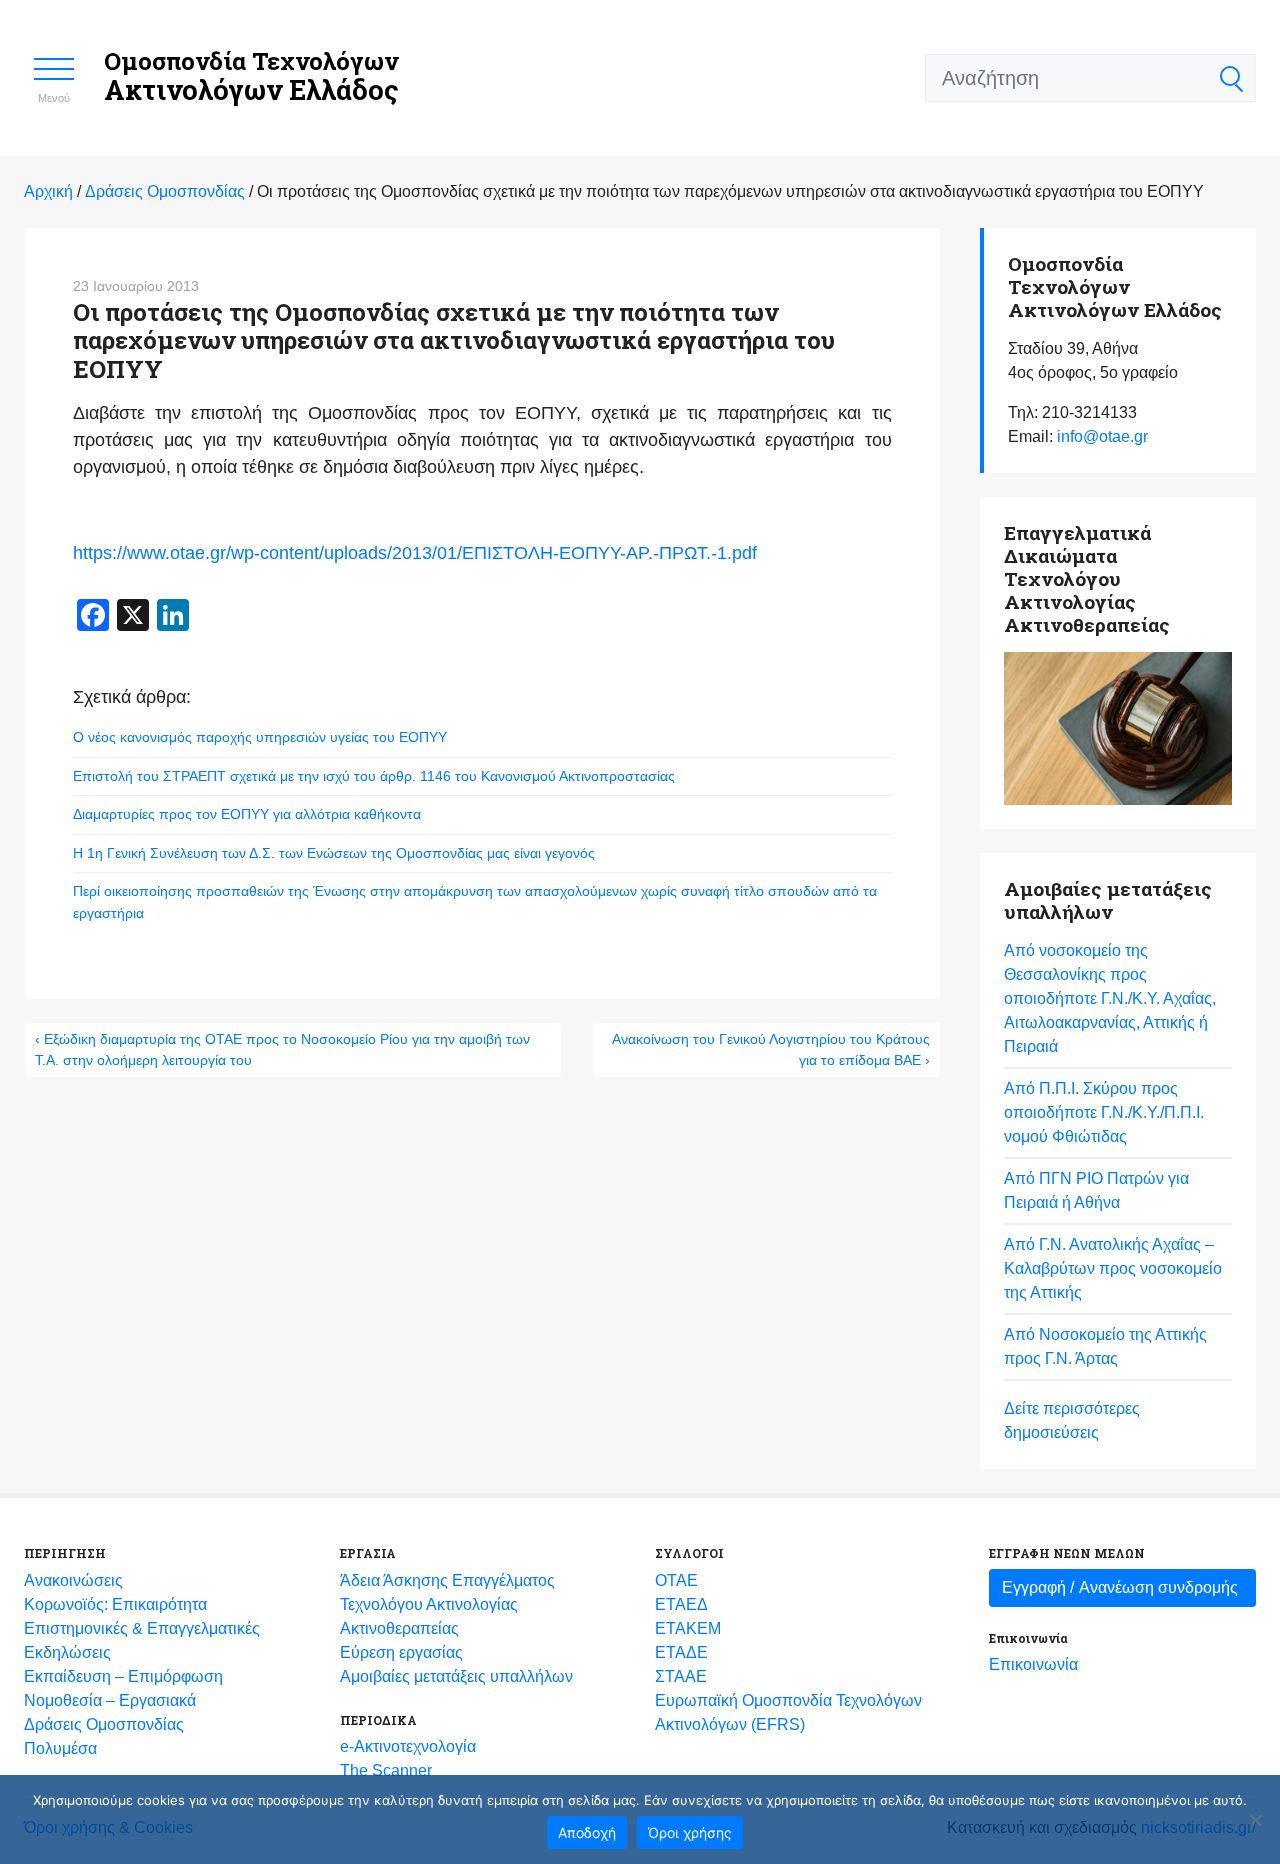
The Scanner (386, 1770)
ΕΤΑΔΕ (681, 1652)
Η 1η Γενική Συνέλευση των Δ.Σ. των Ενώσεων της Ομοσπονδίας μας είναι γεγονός (334, 853)
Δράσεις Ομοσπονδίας (104, 1724)
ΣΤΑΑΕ (681, 1676)
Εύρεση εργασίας (401, 1652)
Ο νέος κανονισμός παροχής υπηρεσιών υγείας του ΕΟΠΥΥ (260, 737)
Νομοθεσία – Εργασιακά (110, 1700)
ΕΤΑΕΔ (681, 1604)
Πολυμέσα (60, 1748)
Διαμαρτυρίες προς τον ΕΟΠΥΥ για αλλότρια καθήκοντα (247, 814)
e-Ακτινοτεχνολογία (408, 1746)
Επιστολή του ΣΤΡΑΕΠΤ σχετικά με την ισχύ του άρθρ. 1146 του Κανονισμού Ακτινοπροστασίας (374, 776)
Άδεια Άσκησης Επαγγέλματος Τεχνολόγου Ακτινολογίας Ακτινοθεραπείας (447, 1604)
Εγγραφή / (1120, 1587)
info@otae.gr (1102, 436)
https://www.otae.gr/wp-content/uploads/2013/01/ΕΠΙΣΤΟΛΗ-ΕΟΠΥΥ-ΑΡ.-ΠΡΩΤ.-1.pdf (415, 553)
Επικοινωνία (1033, 1664)
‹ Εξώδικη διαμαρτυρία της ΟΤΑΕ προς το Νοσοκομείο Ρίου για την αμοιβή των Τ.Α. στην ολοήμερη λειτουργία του (282, 1049)
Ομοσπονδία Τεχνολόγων (251, 76)
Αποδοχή (587, 1832)
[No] (1255, 1820)
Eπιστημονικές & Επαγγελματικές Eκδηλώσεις (142, 1640)
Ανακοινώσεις (73, 1580)
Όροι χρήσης (690, 1832)
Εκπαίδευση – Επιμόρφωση (123, 1676)
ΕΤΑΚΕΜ (688, 1628)
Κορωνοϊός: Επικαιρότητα (115, 1604)
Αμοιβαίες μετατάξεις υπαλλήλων (456, 1676)
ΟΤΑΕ (676, 1580)
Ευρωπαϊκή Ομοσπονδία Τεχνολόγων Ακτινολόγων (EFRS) (788, 1712)
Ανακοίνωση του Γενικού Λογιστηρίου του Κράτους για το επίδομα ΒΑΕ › (771, 1049)
